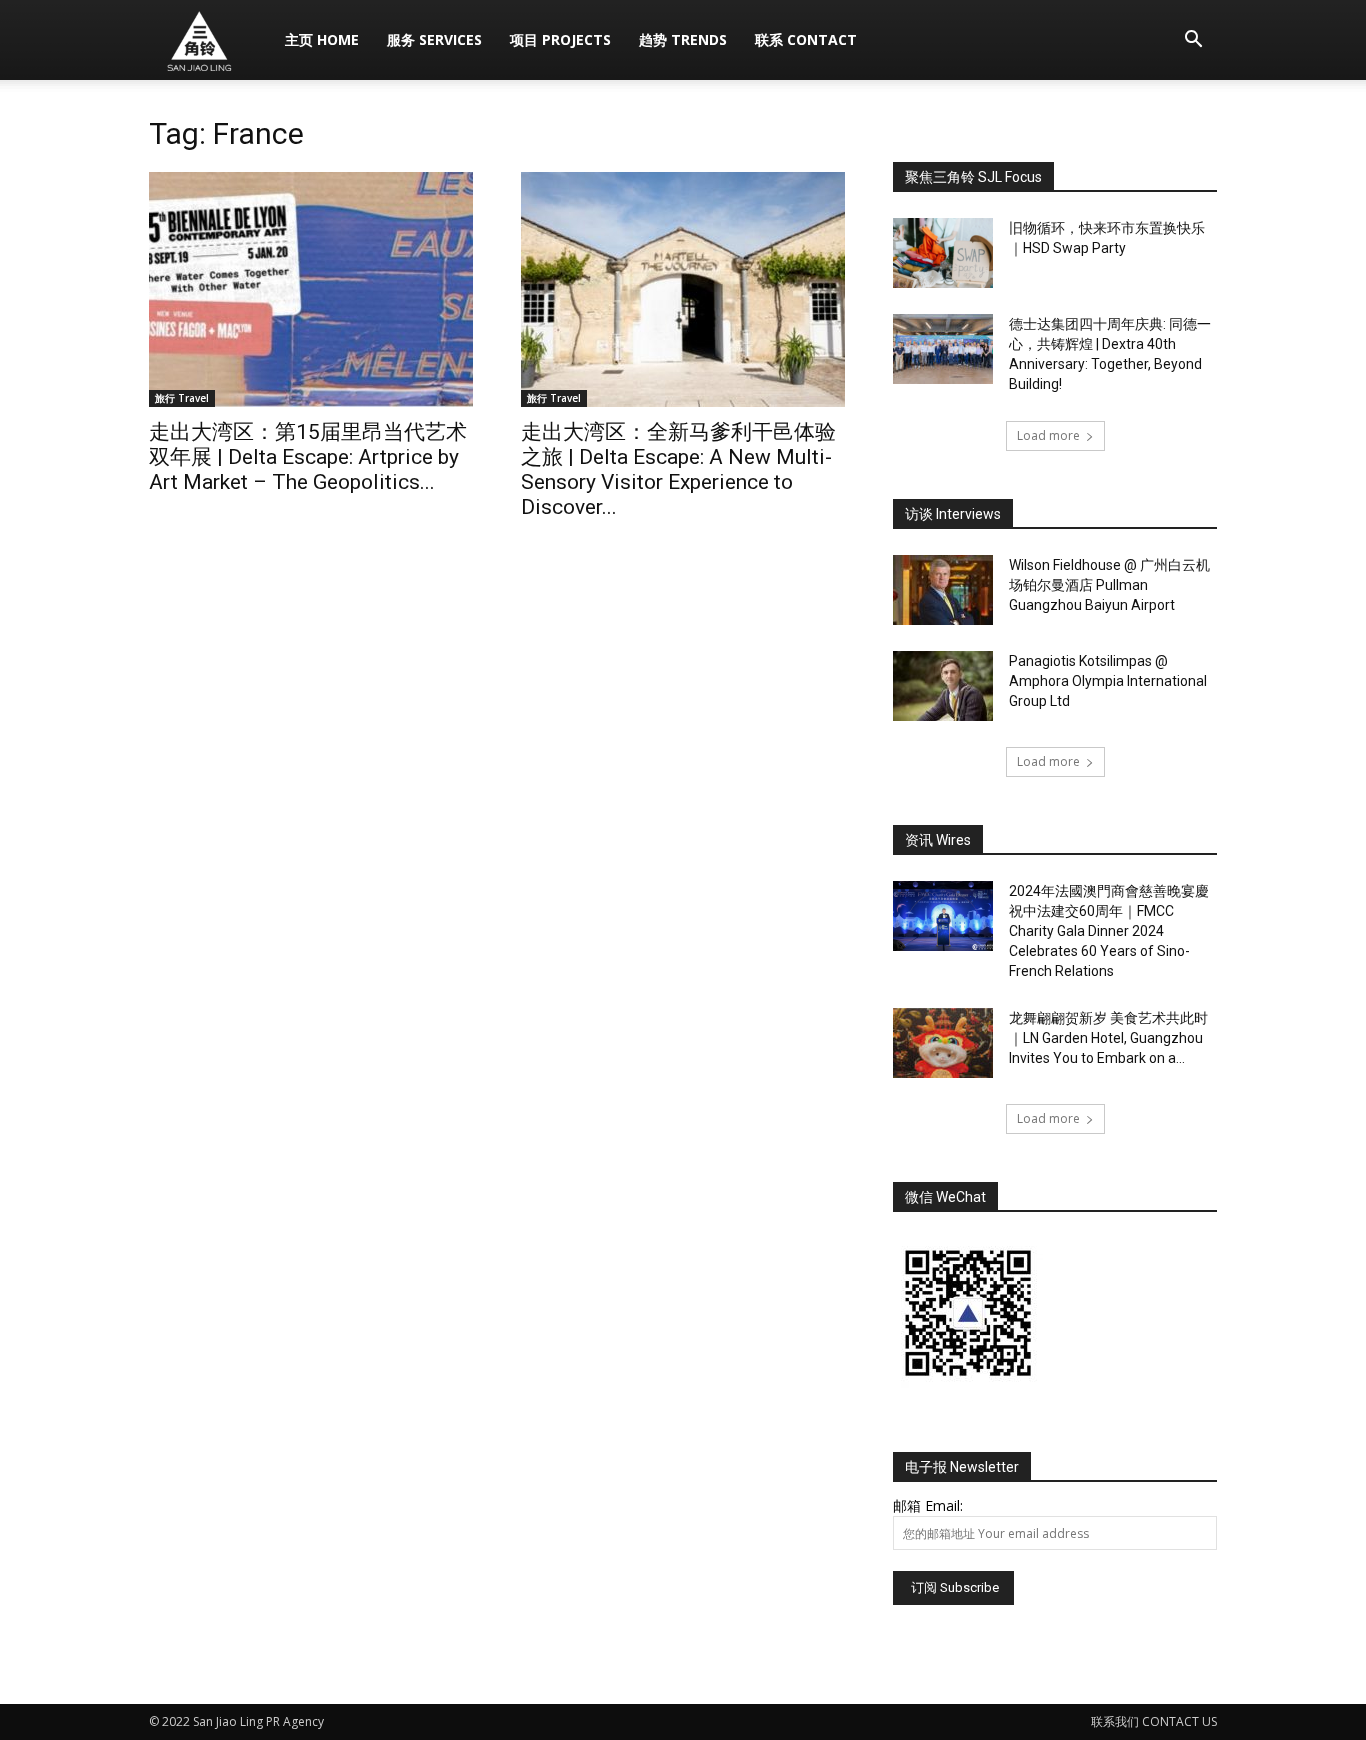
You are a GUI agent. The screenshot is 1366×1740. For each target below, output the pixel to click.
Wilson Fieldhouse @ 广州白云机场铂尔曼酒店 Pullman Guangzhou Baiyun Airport (1109, 585)
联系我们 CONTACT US (1154, 1721)
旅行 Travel (182, 398)
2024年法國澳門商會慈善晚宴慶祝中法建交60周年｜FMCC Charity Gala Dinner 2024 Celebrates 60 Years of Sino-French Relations (1109, 931)
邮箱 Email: (928, 1505)
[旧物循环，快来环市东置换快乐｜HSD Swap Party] (943, 253)
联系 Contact (806, 39)
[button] (1193, 41)
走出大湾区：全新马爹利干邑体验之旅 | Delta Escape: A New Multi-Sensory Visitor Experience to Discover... (678, 469)
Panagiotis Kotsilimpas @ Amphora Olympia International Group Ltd (1108, 681)
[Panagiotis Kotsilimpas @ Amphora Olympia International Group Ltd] (943, 686)
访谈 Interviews (953, 514)
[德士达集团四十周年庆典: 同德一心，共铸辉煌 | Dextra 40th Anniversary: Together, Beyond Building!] (943, 349)
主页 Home (322, 39)
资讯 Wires (938, 840)
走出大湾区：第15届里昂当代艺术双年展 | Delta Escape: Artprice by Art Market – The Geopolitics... (308, 457)
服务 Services (434, 39)
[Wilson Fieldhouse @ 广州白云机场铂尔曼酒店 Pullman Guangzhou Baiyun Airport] (943, 590)
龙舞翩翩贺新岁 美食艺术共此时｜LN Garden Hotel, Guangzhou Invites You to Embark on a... (1108, 1038)
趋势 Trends (683, 39)
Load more (1048, 435)
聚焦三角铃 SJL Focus (973, 177)
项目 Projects (560, 39)
